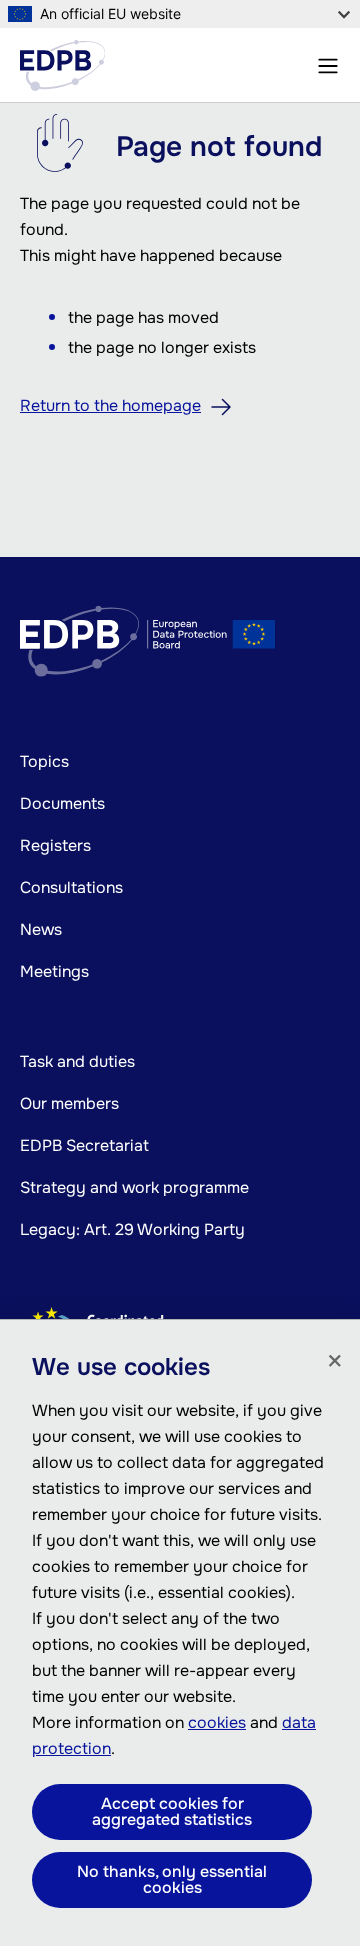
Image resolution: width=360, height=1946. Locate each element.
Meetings (54, 971)
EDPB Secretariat (84, 1145)
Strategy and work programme (134, 1187)
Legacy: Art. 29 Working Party (132, 1229)
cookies (217, 1722)
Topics (44, 761)
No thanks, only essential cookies (172, 1879)
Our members (69, 1103)
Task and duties (77, 1061)
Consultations (71, 887)
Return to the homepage (110, 405)
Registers (55, 845)
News (41, 929)
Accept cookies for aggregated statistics (172, 1811)
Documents (62, 803)
